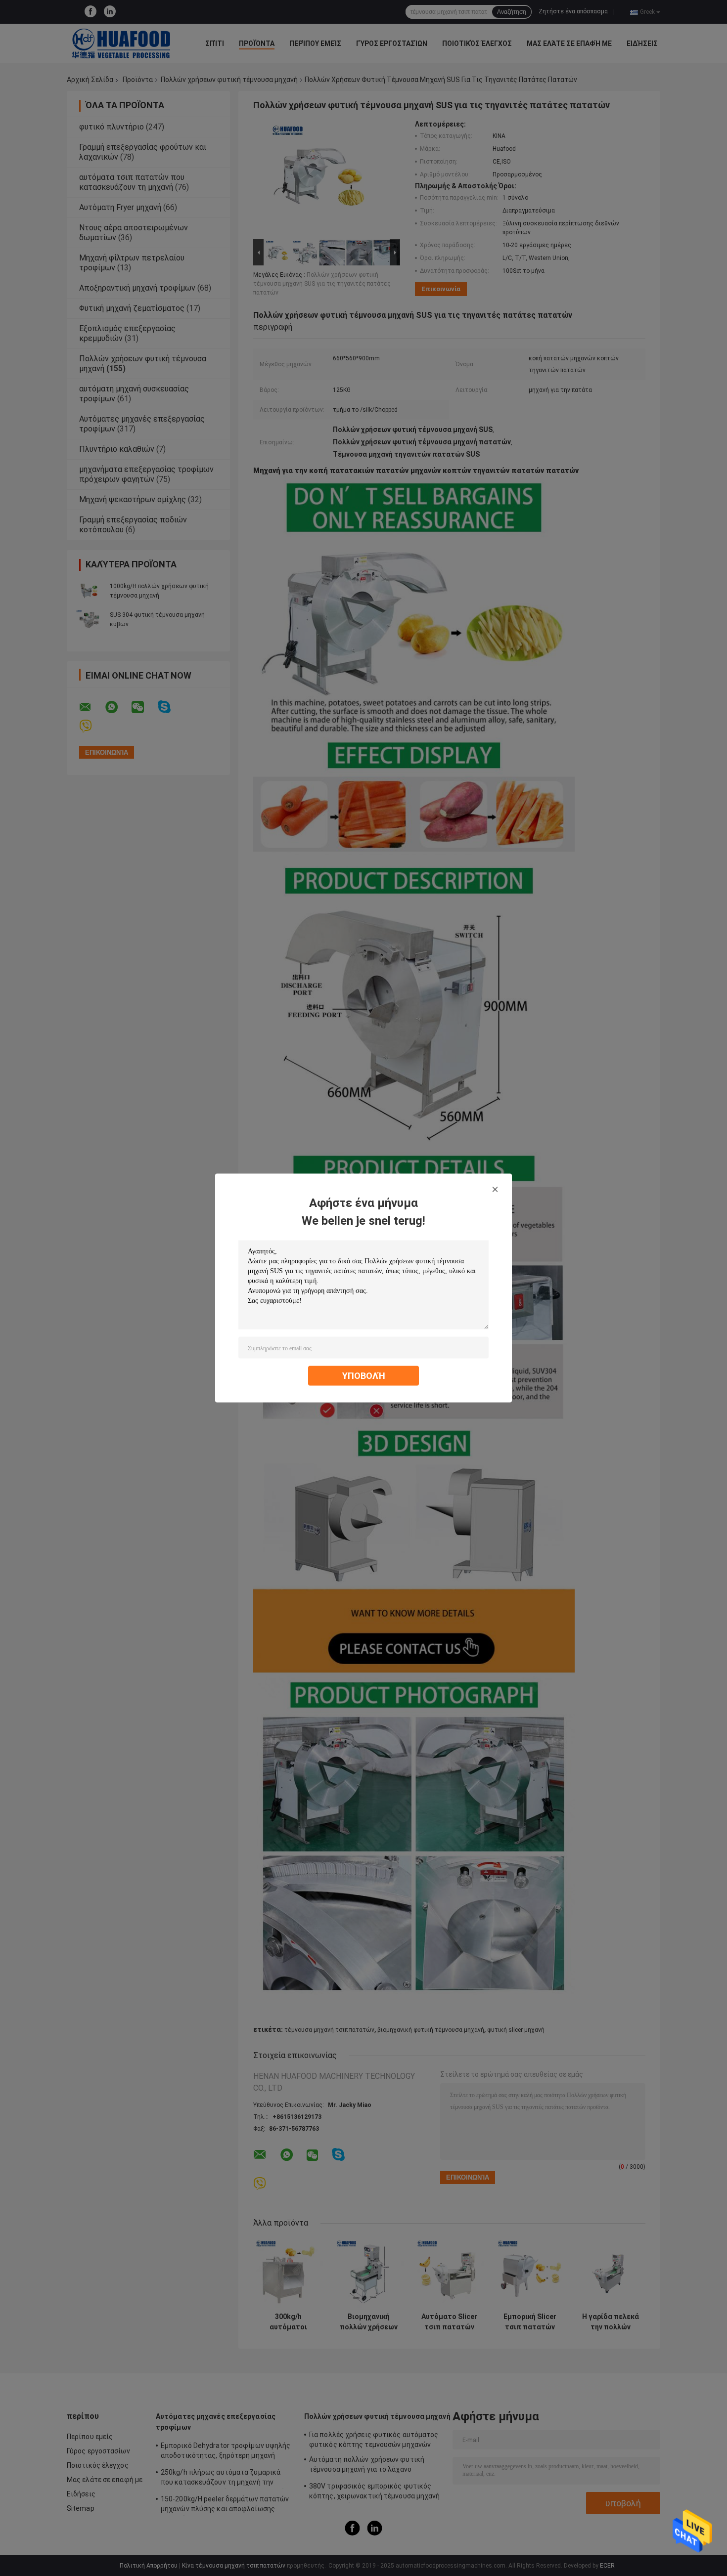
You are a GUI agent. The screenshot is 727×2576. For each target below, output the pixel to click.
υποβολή (364, 1376)
